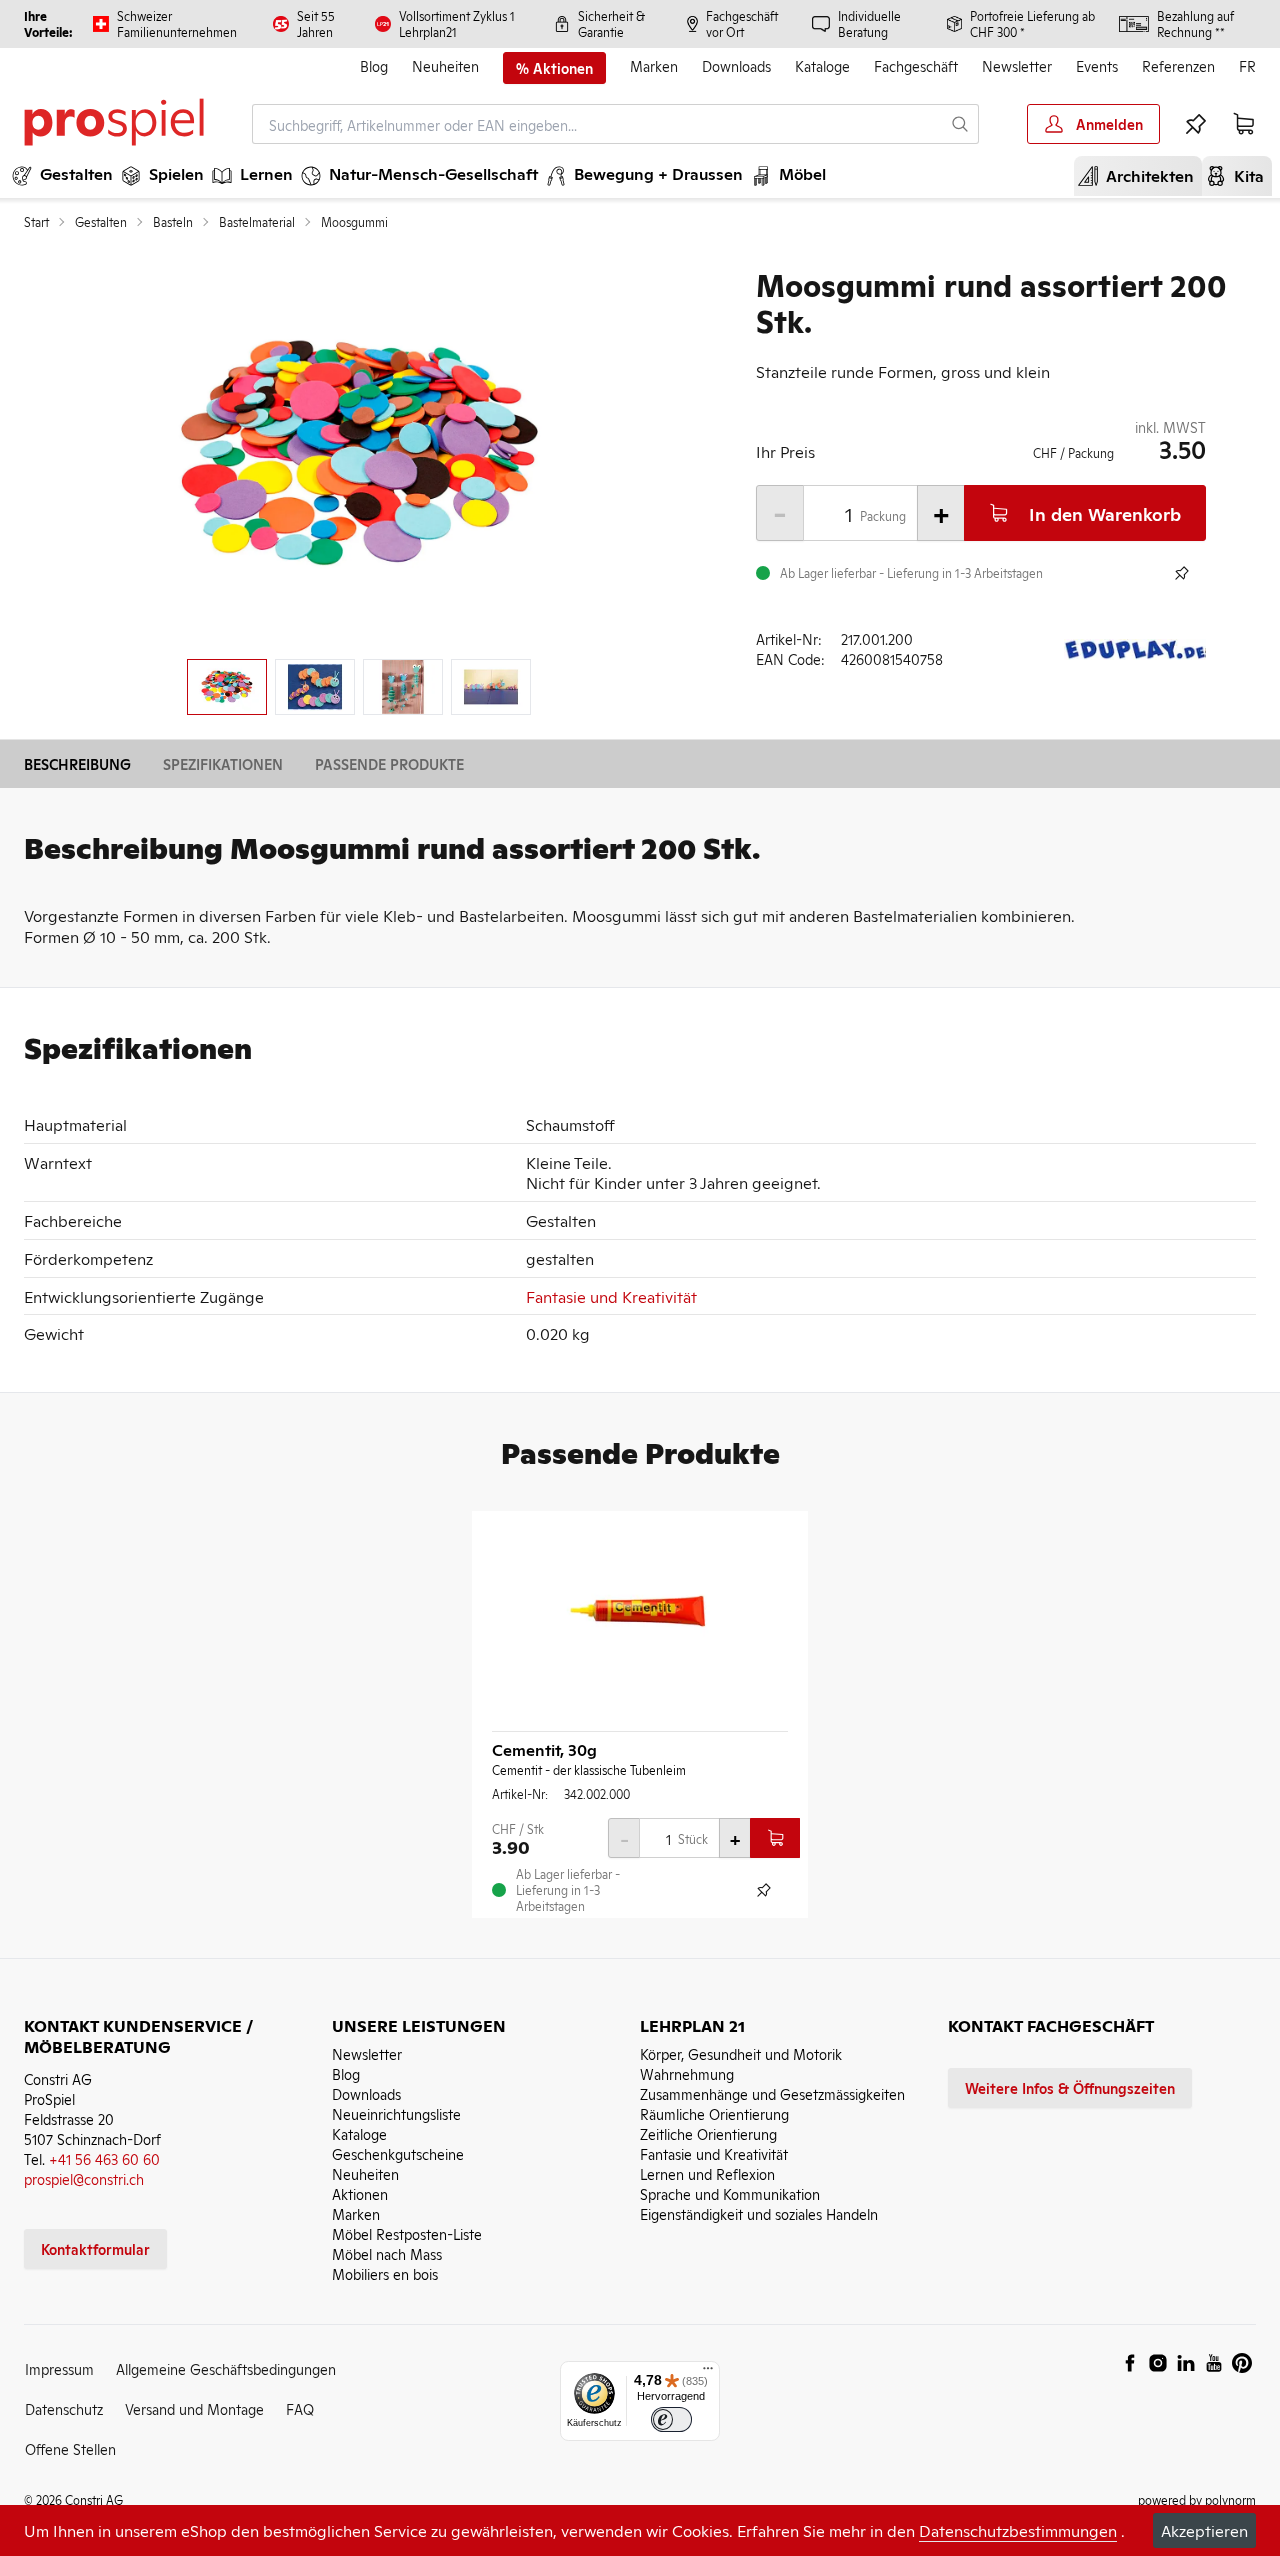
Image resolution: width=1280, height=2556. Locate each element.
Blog (374, 65)
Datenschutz (64, 2408)
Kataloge (822, 65)
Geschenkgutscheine (398, 2153)
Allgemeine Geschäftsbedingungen (226, 2368)
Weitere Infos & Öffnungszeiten (1070, 2087)
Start (36, 222)
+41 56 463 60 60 (104, 2158)
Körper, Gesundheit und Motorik (741, 2053)
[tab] (227, 687)
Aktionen (360, 2193)
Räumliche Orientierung (714, 2113)
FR (1247, 65)
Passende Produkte (389, 763)
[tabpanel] (359, 454)
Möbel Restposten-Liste (407, 2233)
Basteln (173, 222)
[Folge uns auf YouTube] (1214, 2363)
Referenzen (1178, 65)
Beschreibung (77, 763)
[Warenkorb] (1244, 124)
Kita (1241, 175)
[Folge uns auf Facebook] (1130, 2363)
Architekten (1142, 175)
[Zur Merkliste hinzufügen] (1182, 573)
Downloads (736, 65)
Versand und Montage (194, 2408)
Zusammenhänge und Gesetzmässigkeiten (772, 2093)
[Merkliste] (1196, 124)
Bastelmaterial (257, 222)
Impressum (59, 2368)
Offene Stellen (70, 2448)
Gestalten (101, 222)
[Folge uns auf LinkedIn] (1186, 2363)
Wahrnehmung (687, 2073)
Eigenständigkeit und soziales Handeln (759, 2213)
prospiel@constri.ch (84, 2178)
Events (1097, 65)
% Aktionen (554, 68)
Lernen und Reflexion (707, 2173)
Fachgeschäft (916, 65)
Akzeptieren (1204, 2530)
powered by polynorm (1197, 2499)
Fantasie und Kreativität (611, 1296)
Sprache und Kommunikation (730, 2193)
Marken (654, 65)
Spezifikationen (223, 763)
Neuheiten (445, 65)
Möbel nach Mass (387, 2253)
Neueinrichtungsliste (396, 2113)
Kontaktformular (95, 2248)
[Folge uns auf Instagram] (1158, 2363)
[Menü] (708, 2373)
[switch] (671, 2419)
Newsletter (1017, 65)
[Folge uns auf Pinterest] (1242, 2363)
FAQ (300, 2408)
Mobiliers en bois (385, 2273)
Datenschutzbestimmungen (1018, 2530)
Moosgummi (354, 222)
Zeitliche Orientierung (708, 2133)
